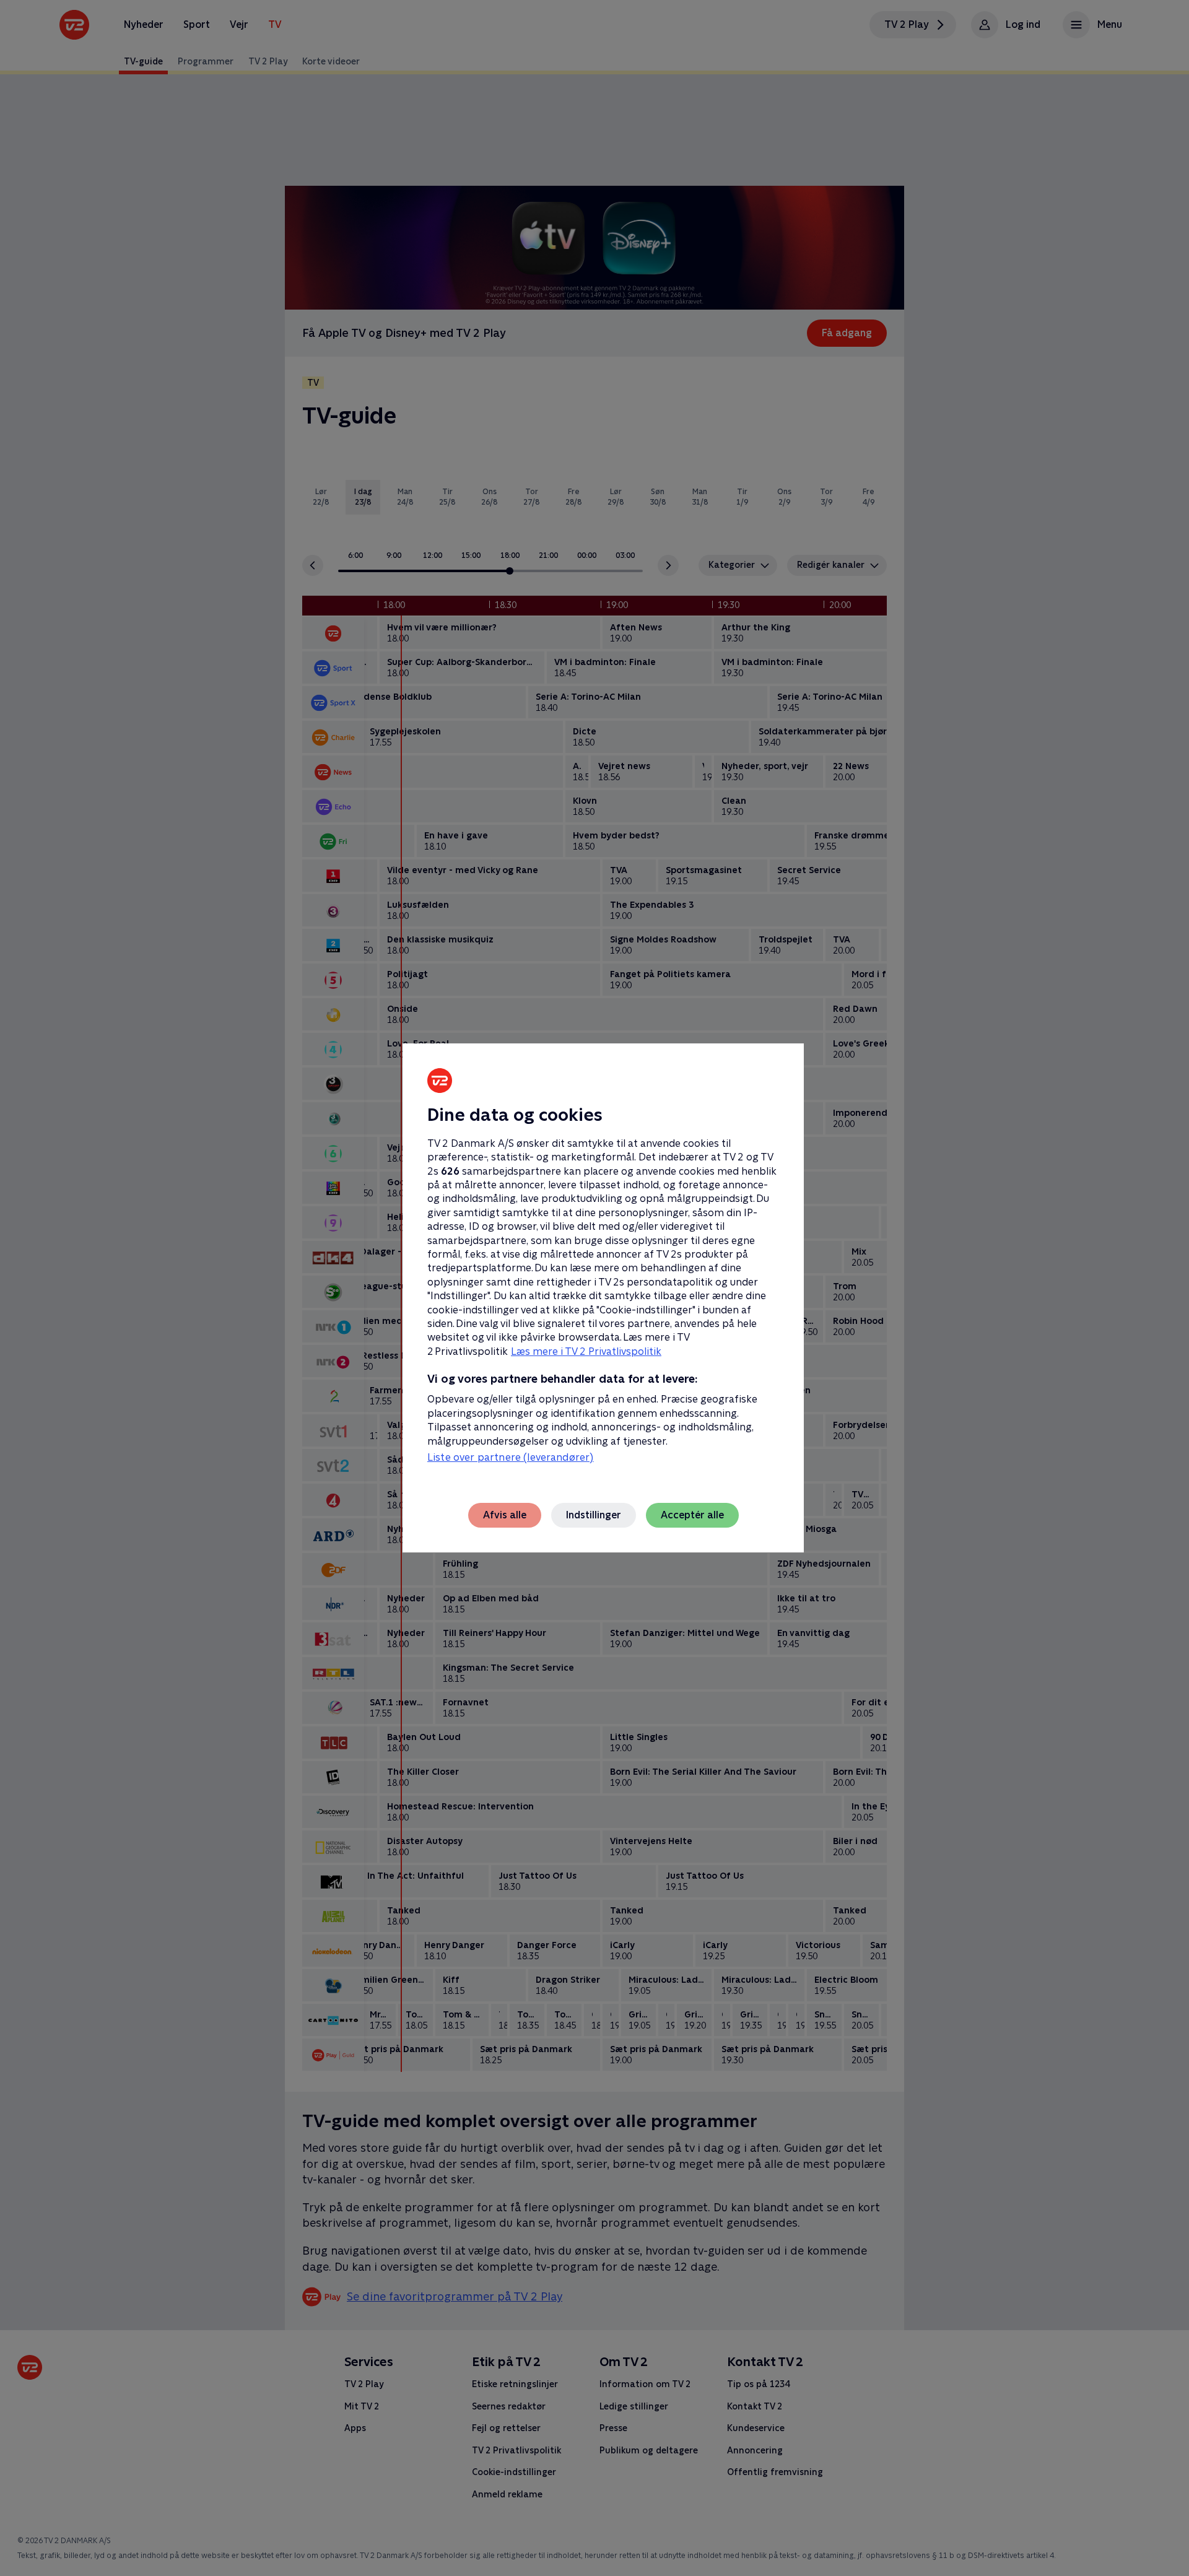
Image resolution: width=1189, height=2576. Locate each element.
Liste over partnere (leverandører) (510, 1457)
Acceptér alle (692, 1515)
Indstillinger (594, 1515)
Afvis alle (505, 1515)
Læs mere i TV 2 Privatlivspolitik (586, 1351)
